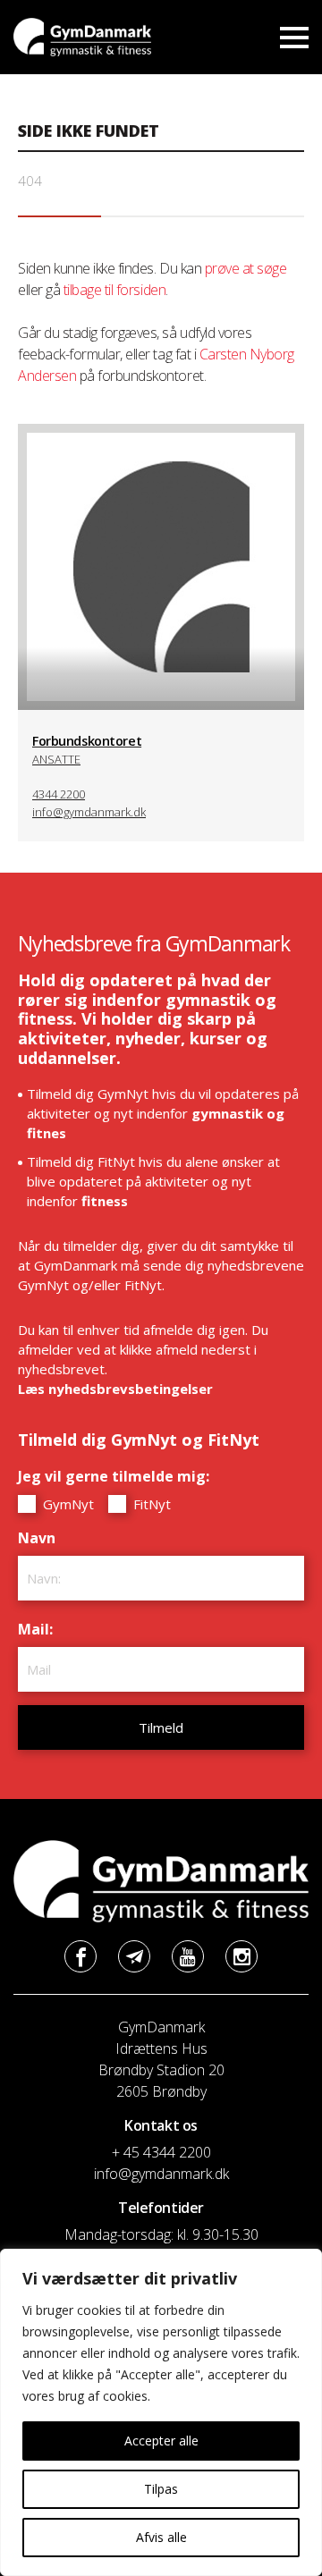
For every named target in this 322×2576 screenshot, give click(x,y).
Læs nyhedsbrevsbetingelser (115, 1389)
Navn (41, 1538)
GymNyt (67, 1504)
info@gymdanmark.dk (89, 812)
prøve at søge (246, 268)
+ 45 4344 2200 (161, 2152)
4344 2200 (59, 794)
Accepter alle (161, 2441)
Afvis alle (161, 2537)
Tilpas (161, 2489)
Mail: (40, 1629)
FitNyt (150, 1504)
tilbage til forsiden (114, 290)
